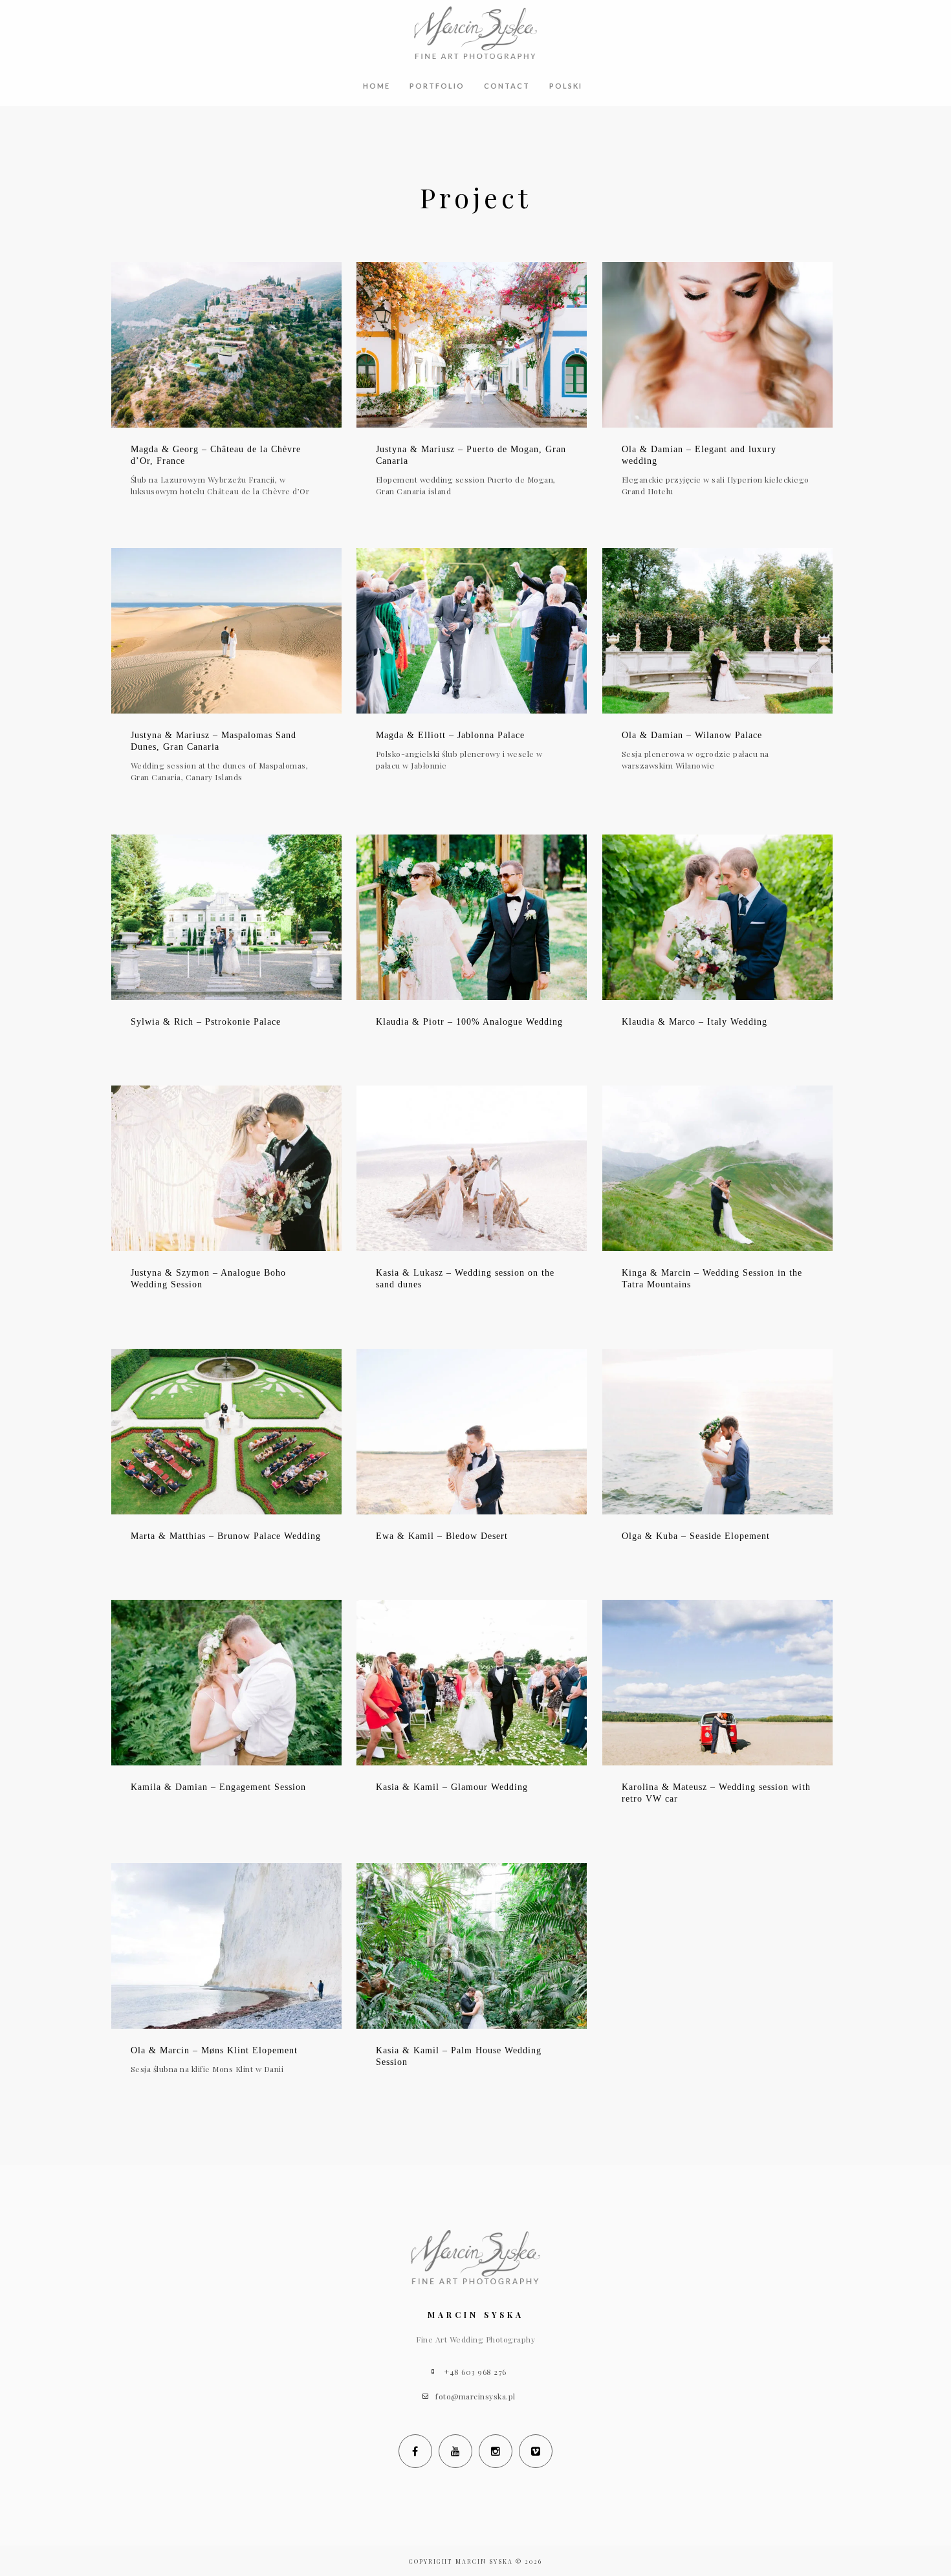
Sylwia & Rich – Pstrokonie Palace (206, 1022)
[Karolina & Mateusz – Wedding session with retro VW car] (718, 1683)
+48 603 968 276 (475, 2372)
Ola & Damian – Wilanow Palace (692, 735)
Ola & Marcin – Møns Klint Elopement (214, 2050)
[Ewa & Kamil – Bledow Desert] (472, 1432)
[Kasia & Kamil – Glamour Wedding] (472, 1683)
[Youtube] (455, 2451)
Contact (507, 86)
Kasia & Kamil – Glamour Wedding (452, 1787)
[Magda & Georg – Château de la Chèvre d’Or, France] (227, 345)
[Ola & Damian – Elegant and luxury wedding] (718, 345)
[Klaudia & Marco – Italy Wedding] (718, 917)
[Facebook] (415, 2451)
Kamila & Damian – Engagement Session (218, 1787)
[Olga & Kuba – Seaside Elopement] (718, 1432)
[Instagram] (496, 2451)
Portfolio (437, 86)
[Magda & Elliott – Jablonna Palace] (472, 631)
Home (377, 86)
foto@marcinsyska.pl (475, 2396)
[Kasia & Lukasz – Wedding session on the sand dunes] (472, 1168)
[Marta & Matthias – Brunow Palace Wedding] (227, 1432)
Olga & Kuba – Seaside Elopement (696, 1536)
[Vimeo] (536, 2451)
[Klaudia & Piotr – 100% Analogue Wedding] (472, 917)
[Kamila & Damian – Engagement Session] (227, 1683)
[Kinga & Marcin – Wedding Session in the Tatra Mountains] (718, 1168)
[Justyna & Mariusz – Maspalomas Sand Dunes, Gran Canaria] (227, 631)
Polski (566, 86)
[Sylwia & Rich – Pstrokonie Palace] (227, 917)
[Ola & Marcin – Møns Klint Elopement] (227, 1946)
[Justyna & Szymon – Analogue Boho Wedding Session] (227, 1168)
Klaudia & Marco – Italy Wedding (694, 1022)
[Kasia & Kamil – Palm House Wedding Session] (472, 1946)
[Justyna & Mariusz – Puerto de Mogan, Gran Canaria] (472, 345)
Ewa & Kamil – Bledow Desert (442, 1536)
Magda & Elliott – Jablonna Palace (450, 735)
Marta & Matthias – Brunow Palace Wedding (226, 1536)
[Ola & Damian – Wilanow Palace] (718, 631)
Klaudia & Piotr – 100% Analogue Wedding (469, 1022)
